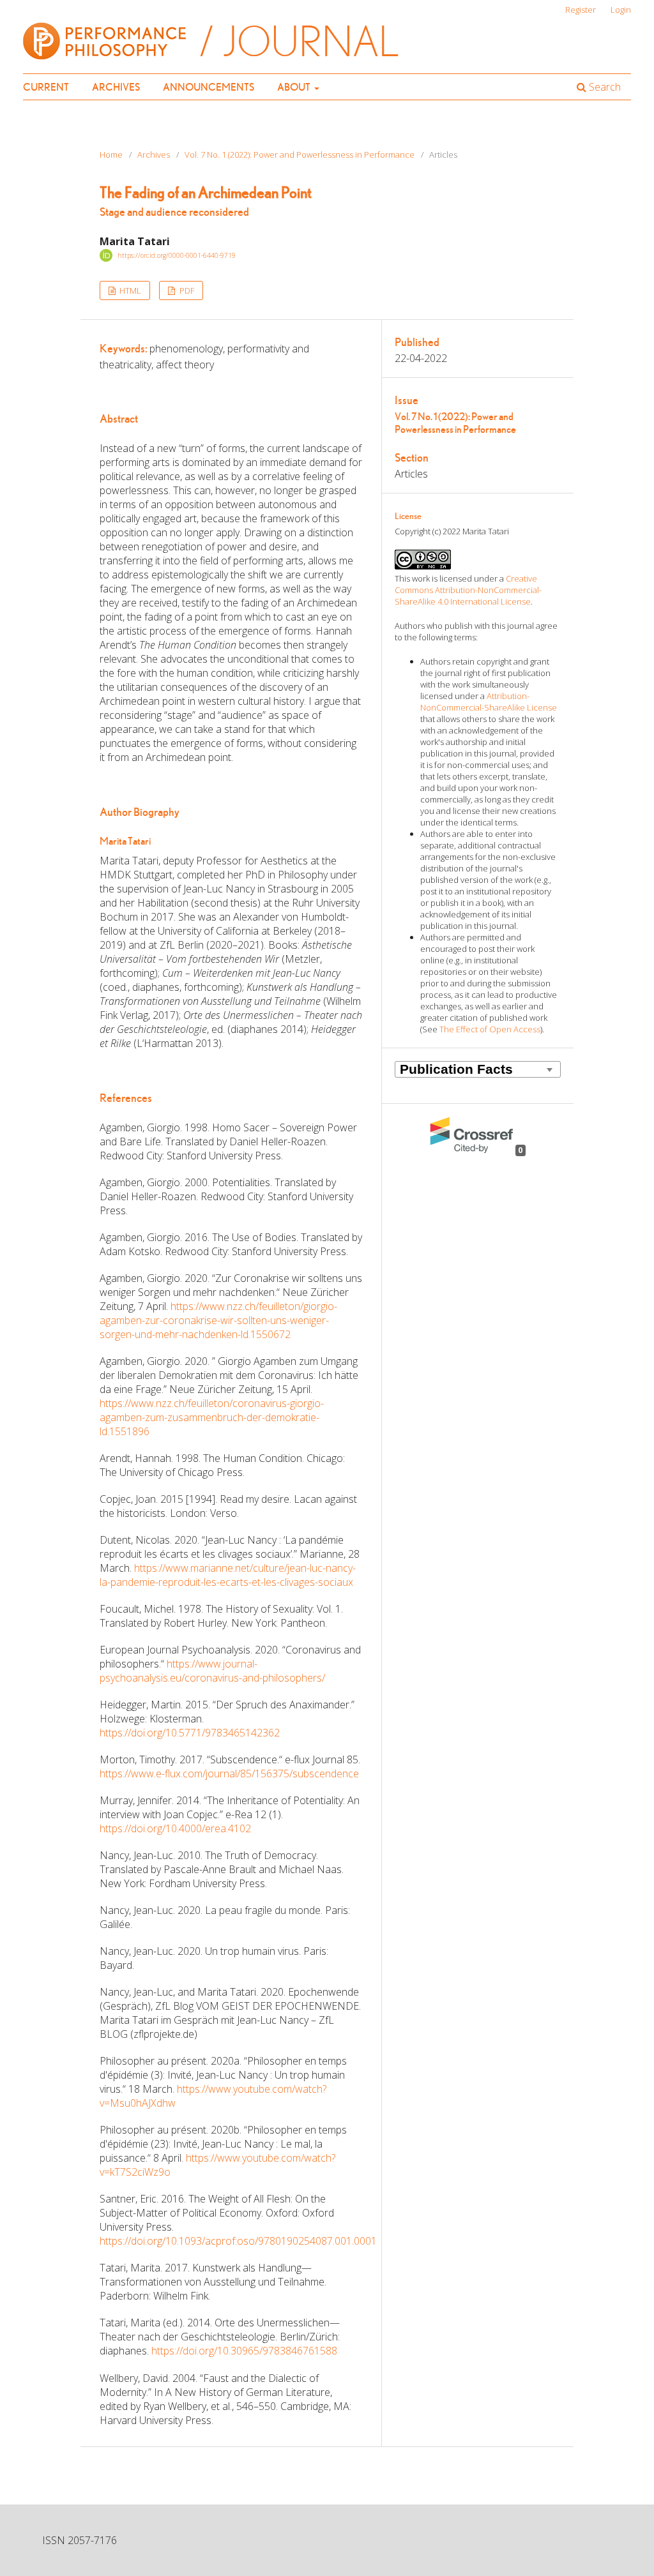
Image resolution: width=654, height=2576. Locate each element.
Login (621, 10)
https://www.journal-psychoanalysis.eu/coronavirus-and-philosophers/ (212, 1671)
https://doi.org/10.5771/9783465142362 (190, 1733)
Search (604, 87)
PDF (186, 290)
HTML (129, 290)
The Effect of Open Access (490, 1029)
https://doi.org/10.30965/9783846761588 (244, 2351)
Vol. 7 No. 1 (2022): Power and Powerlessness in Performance (300, 154)
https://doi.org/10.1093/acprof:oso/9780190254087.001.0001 (238, 2241)
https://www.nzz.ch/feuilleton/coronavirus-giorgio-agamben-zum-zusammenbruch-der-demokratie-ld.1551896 (212, 1417)
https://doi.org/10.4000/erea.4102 (175, 1828)
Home (111, 154)
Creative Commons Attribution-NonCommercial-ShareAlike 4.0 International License (468, 590)
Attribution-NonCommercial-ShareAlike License (489, 702)
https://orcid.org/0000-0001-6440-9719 (177, 255)
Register (581, 10)
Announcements (209, 87)
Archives (116, 87)
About (294, 87)
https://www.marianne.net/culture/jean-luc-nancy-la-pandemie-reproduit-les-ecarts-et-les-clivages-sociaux (228, 1575)
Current (46, 87)
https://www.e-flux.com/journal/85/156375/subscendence (229, 1774)
